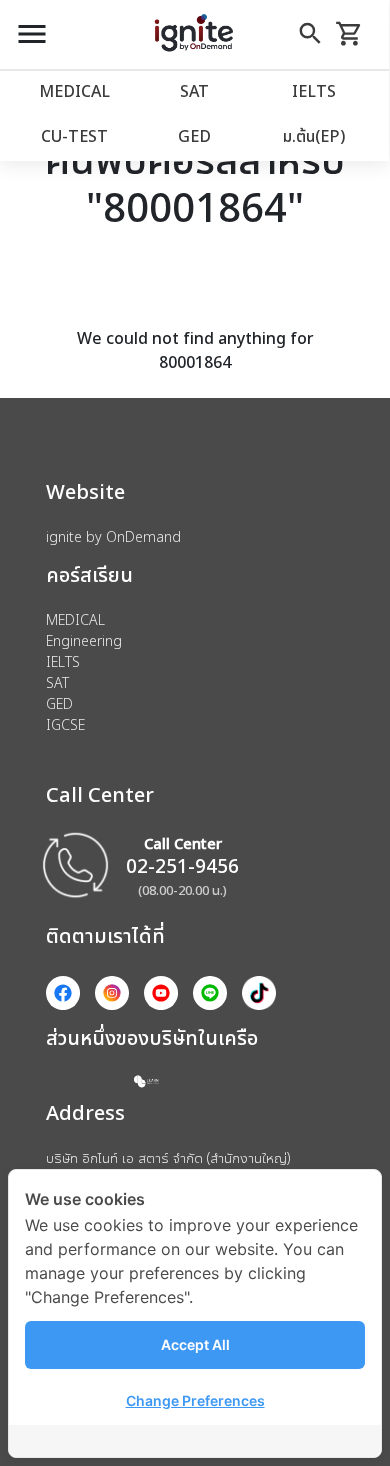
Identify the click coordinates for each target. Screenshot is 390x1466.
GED (194, 136)
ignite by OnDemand (113, 536)
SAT (194, 91)
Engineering (84, 640)
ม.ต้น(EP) (314, 136)
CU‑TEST (74, 136)
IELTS (314, 91)
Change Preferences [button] (195, 1400)
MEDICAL (74, 91)
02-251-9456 (182, 865)
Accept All (195, 1344)
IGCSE (65, 724)
